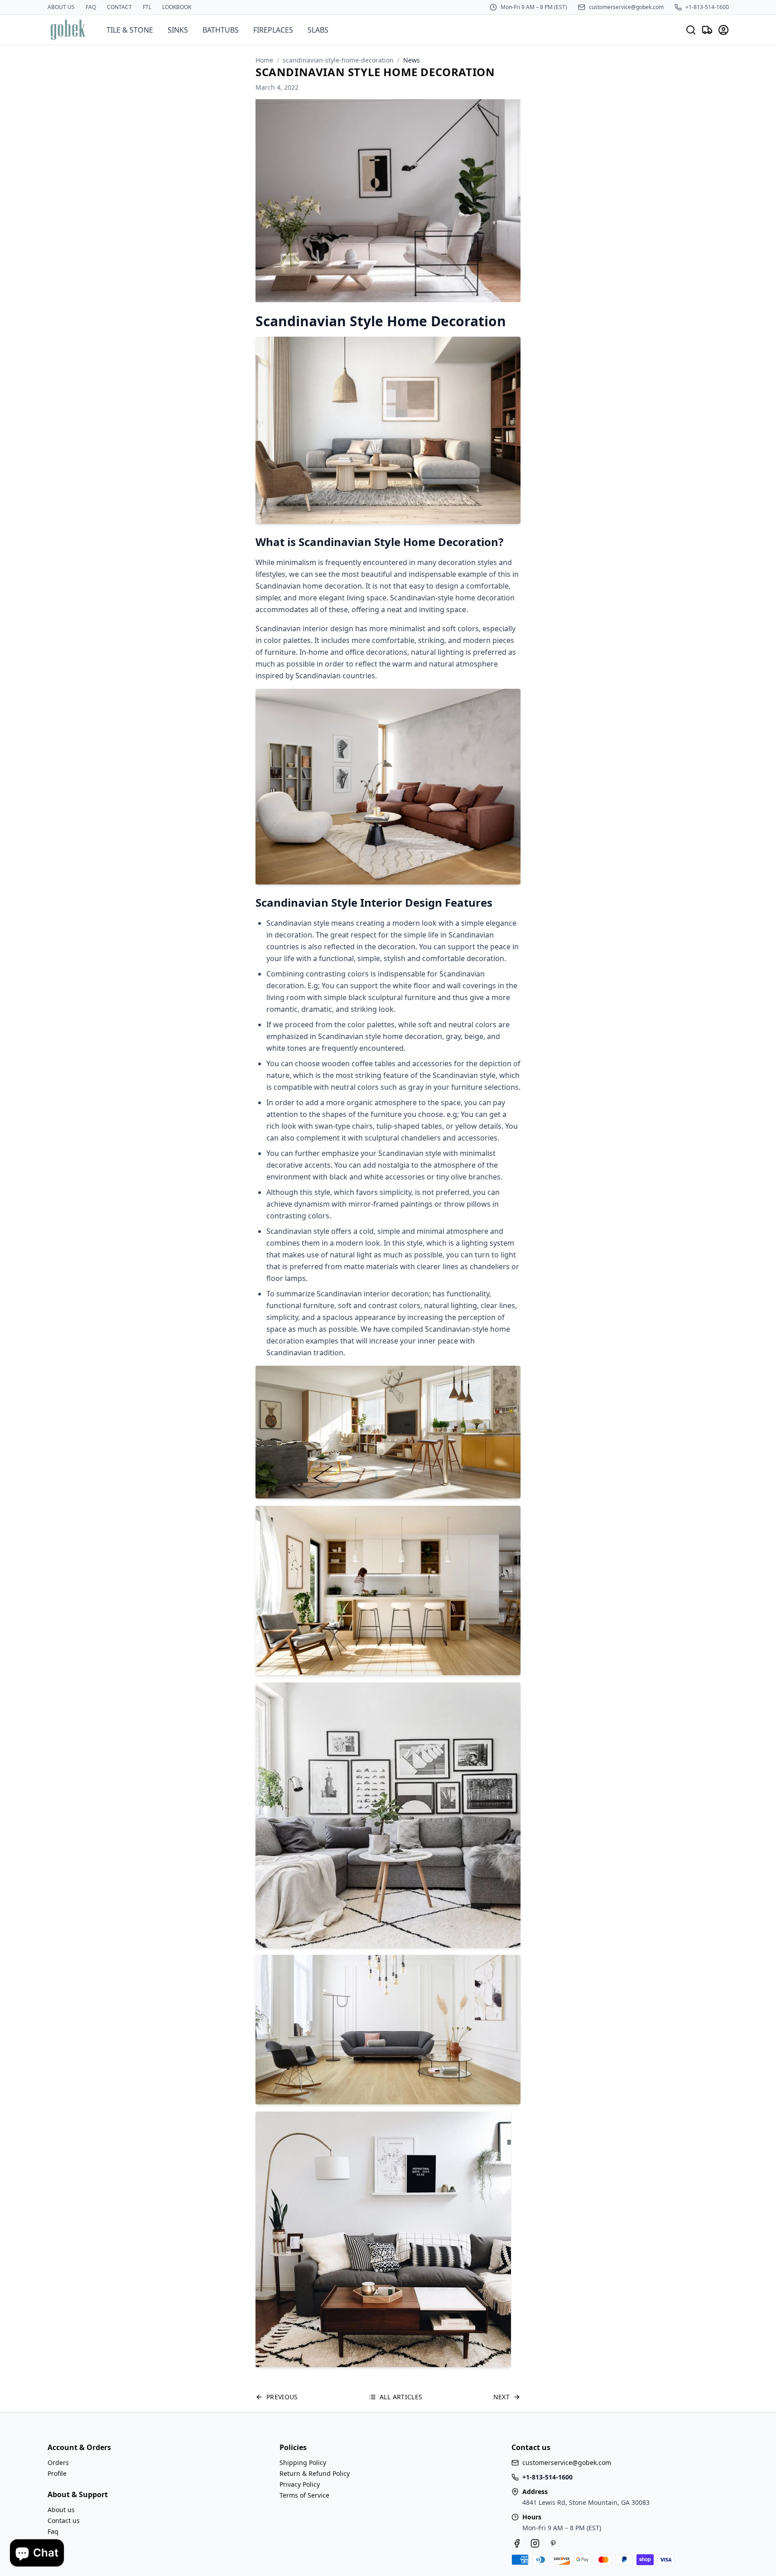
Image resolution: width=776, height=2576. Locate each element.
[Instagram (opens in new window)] (535, 2543)
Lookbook (177, 7)
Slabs (318, 30)
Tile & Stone (130, 30)
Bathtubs (221, 30)
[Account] (723, 30)
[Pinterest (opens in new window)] (553, 2543)
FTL (147, 7)
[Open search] (691, 30)
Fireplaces (273, 30)
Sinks (178, 30)
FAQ (91, 7)
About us (61, 7)
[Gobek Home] (68, 30)
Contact (119, 7)
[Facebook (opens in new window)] (517, 2543)
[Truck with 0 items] (707, 30)
